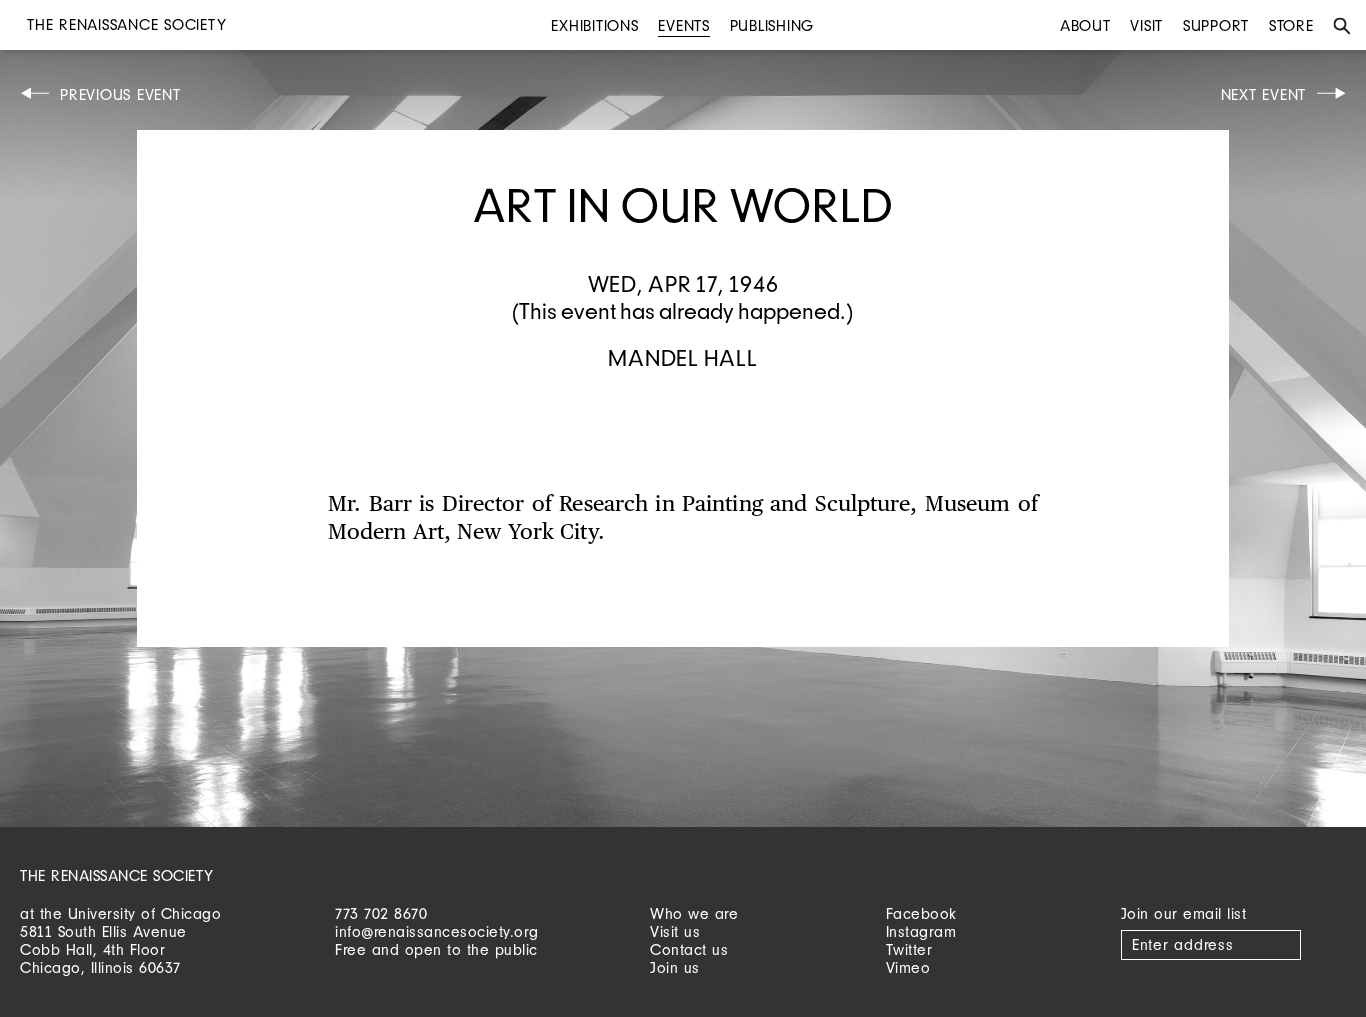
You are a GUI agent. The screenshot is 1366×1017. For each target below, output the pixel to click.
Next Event (1264, 94)
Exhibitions (594, 25)
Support (1216, 25)
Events (684, 25)
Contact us (689, 949)
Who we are (694, 913)
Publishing (772, 25)
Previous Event (120, 94)
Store (1291, 25)
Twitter (909, 949)
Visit (1146, 25)
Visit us (675, 931)
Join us (675, 967)
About (1085, 25)
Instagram (921, 931)
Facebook (921, 913)
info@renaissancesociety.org (437, 931)
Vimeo (908, 967)
